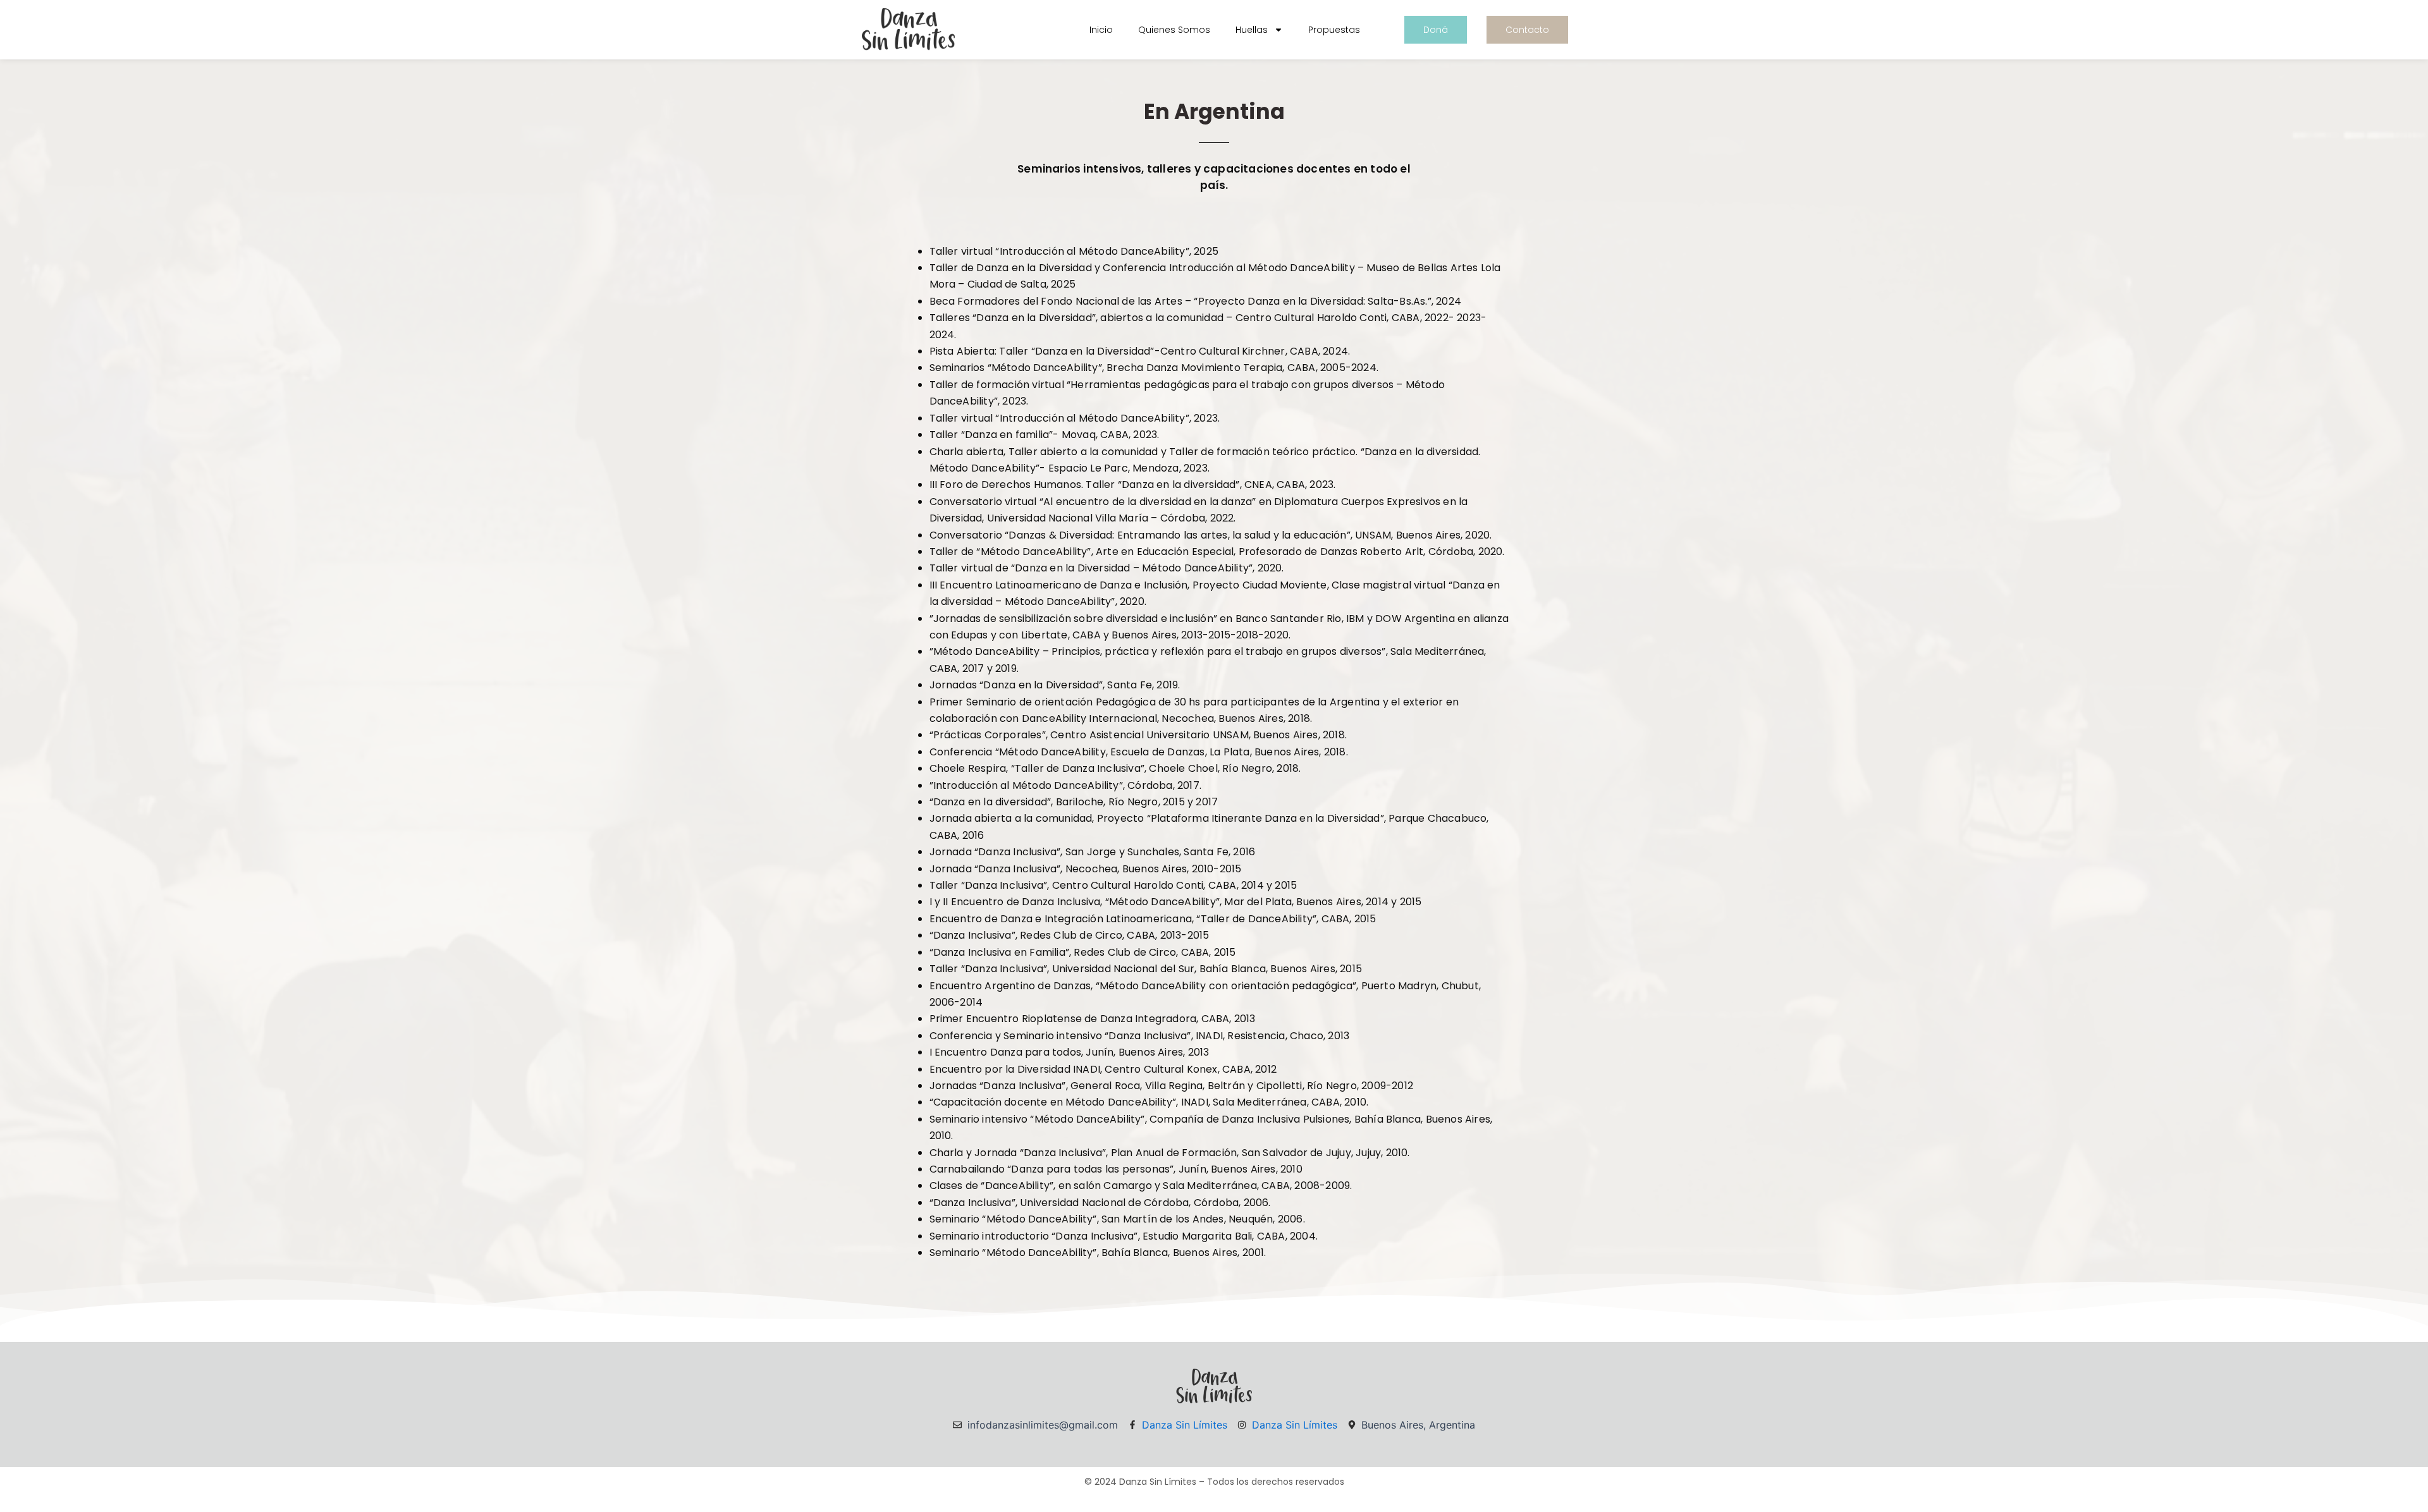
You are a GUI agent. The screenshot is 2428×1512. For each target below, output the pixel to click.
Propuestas (1334, 30)
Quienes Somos (1174, 30)
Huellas (1252, 30)
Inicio (1101, 30)
